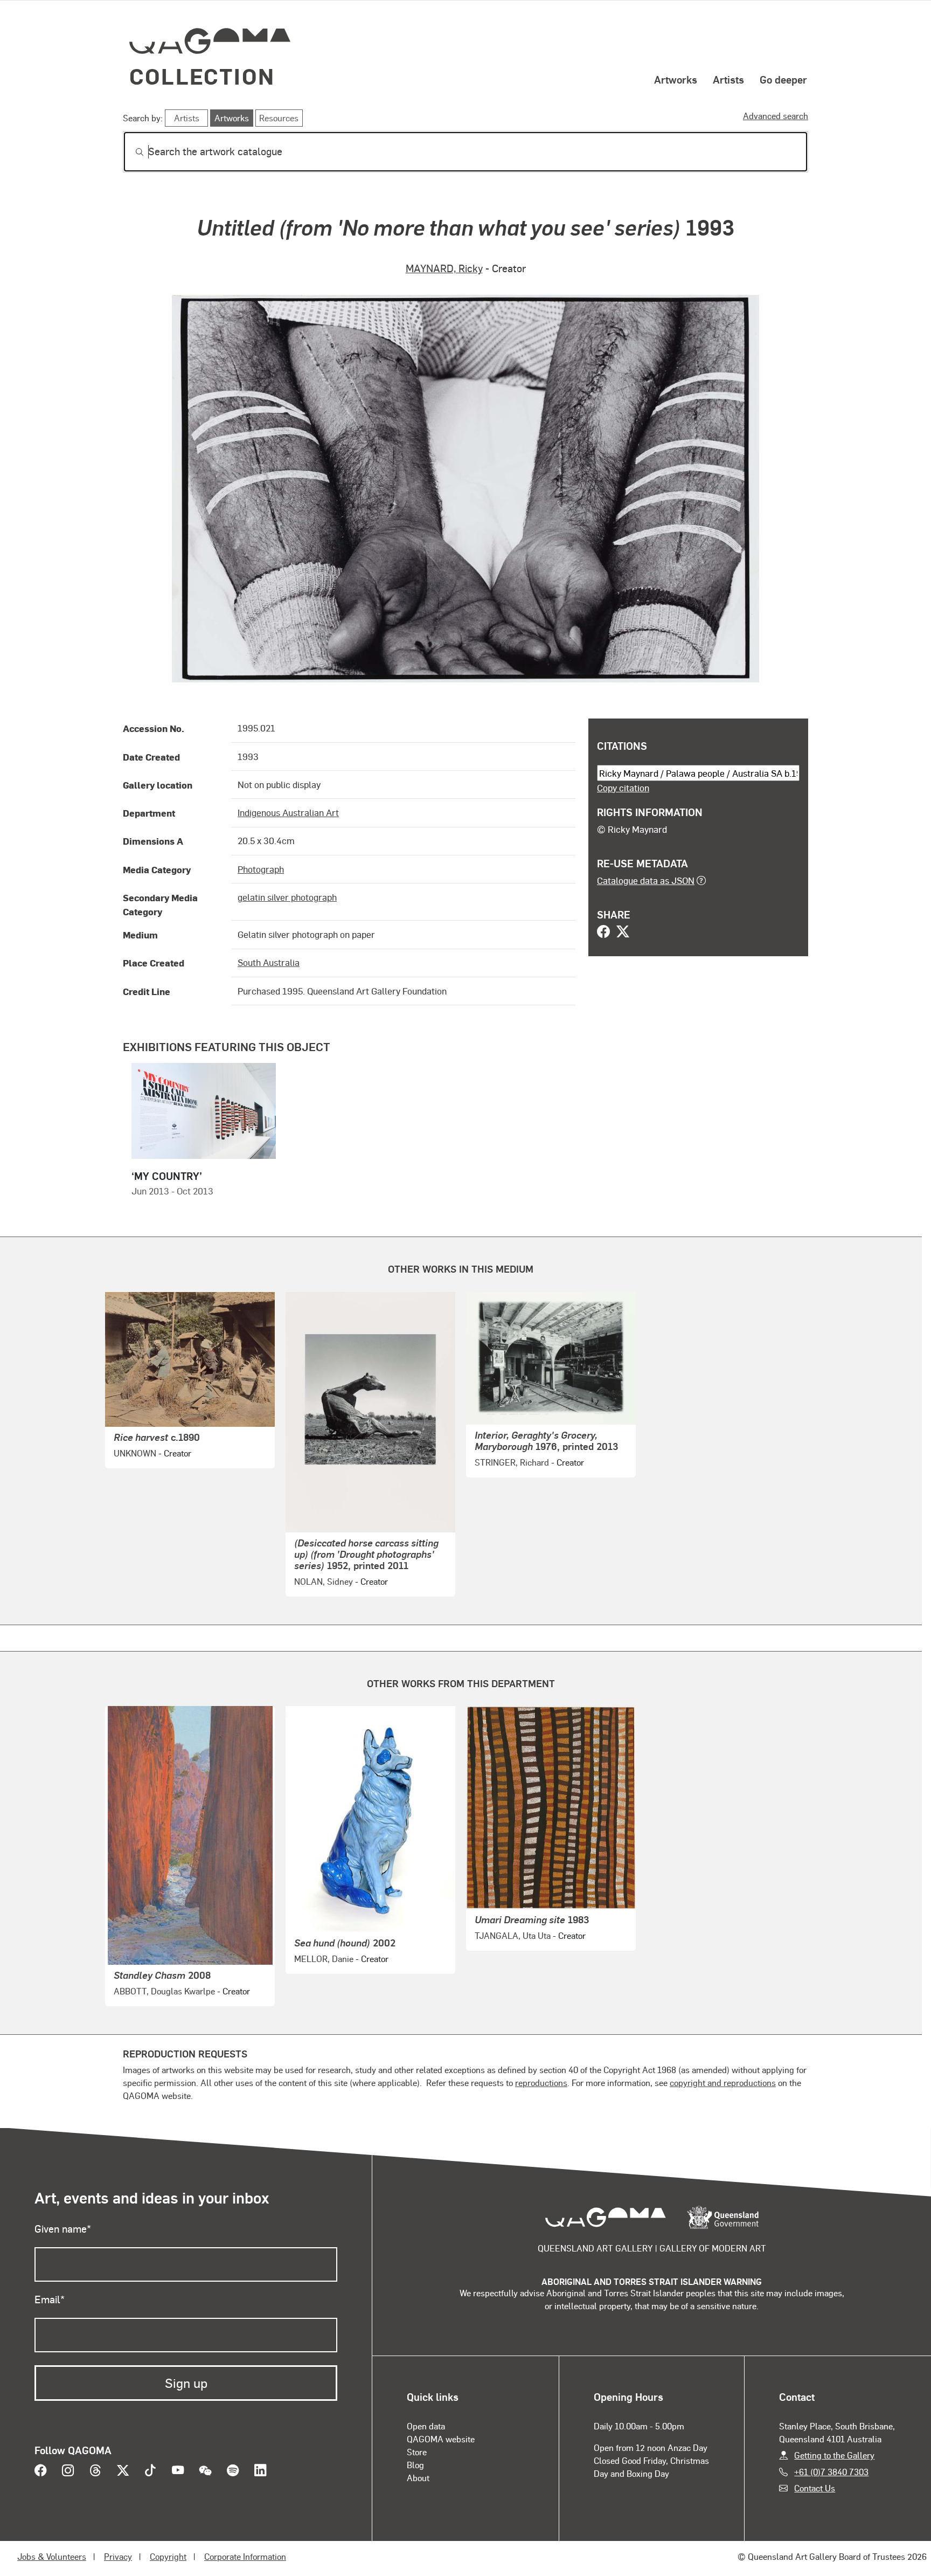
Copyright (168, 2556)
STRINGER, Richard (512, 1462)
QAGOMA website (441, 2439)
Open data (426, 2426)
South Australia (269, 962)
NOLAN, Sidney (324, 1581)
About (418, 2478)
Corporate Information (245, 2556)
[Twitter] (623, 933)
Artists (728, 79)
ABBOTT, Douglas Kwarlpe (164, 1991)
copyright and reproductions (723, 2083)
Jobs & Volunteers (52, 2556)
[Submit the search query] (131, 152)
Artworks (676, 79)
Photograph (261, 869)
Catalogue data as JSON (646, 880)
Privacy (118, 2556)
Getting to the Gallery (834, 2455)
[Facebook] (603, 933)
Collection (202, 76)
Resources (279, 118)
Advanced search (776, 116)
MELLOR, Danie (324, 1959)
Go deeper (783, 79)
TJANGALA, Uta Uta (513, 1935)
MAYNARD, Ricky (444, 268)
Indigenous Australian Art (288, 812)
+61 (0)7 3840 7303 (831, 2472)
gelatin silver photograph (287, 897)
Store (417, 2452)
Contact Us (815, 2488)
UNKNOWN (135, 1453)
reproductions (541, 2083)
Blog (415, 2465)
